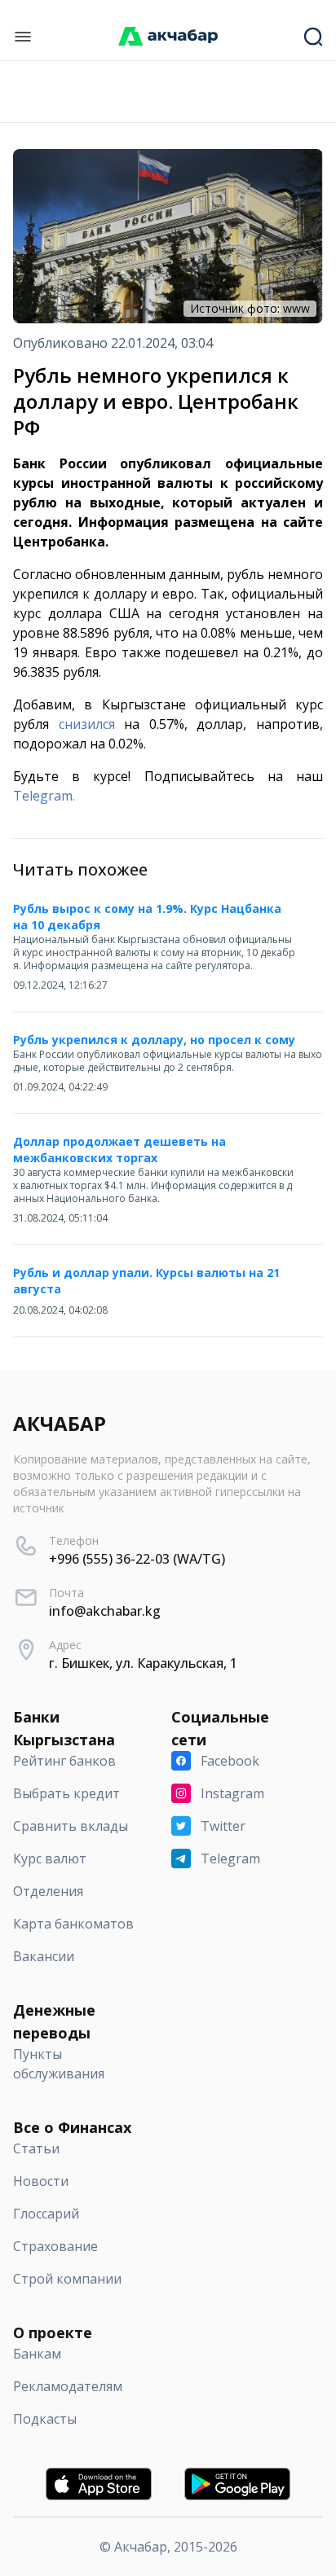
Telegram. (44, 796)
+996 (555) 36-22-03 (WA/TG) (137, 1559)
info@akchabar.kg (105, 1611)
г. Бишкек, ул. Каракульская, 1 (143, 1663)
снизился (87, 724)
